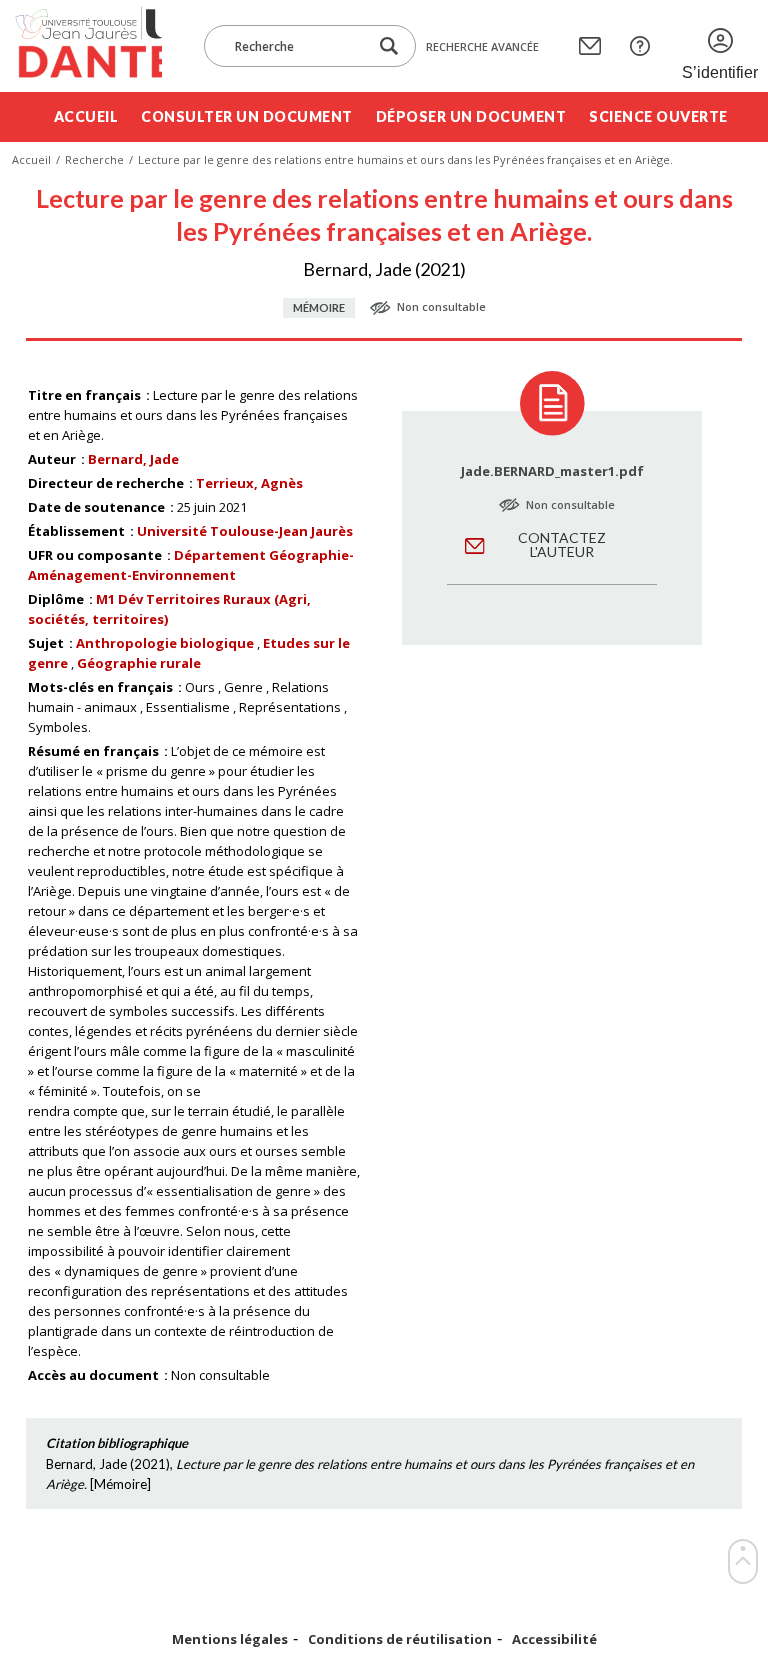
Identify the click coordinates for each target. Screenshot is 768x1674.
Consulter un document (247, 116)
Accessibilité (554, 1639)
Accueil (86, 116)
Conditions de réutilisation (400, 1639)
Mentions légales (230, 1639)
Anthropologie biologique (165, 643)
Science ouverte (658, 116)
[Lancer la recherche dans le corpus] (389, 46)
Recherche (94, 159)
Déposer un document (471, 116)
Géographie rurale (139, 663)
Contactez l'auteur (562, 544)
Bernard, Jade (133, 459)
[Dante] (87, 46)
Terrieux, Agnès (249, 483)
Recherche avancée (482, 46)
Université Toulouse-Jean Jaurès (245, 531)
